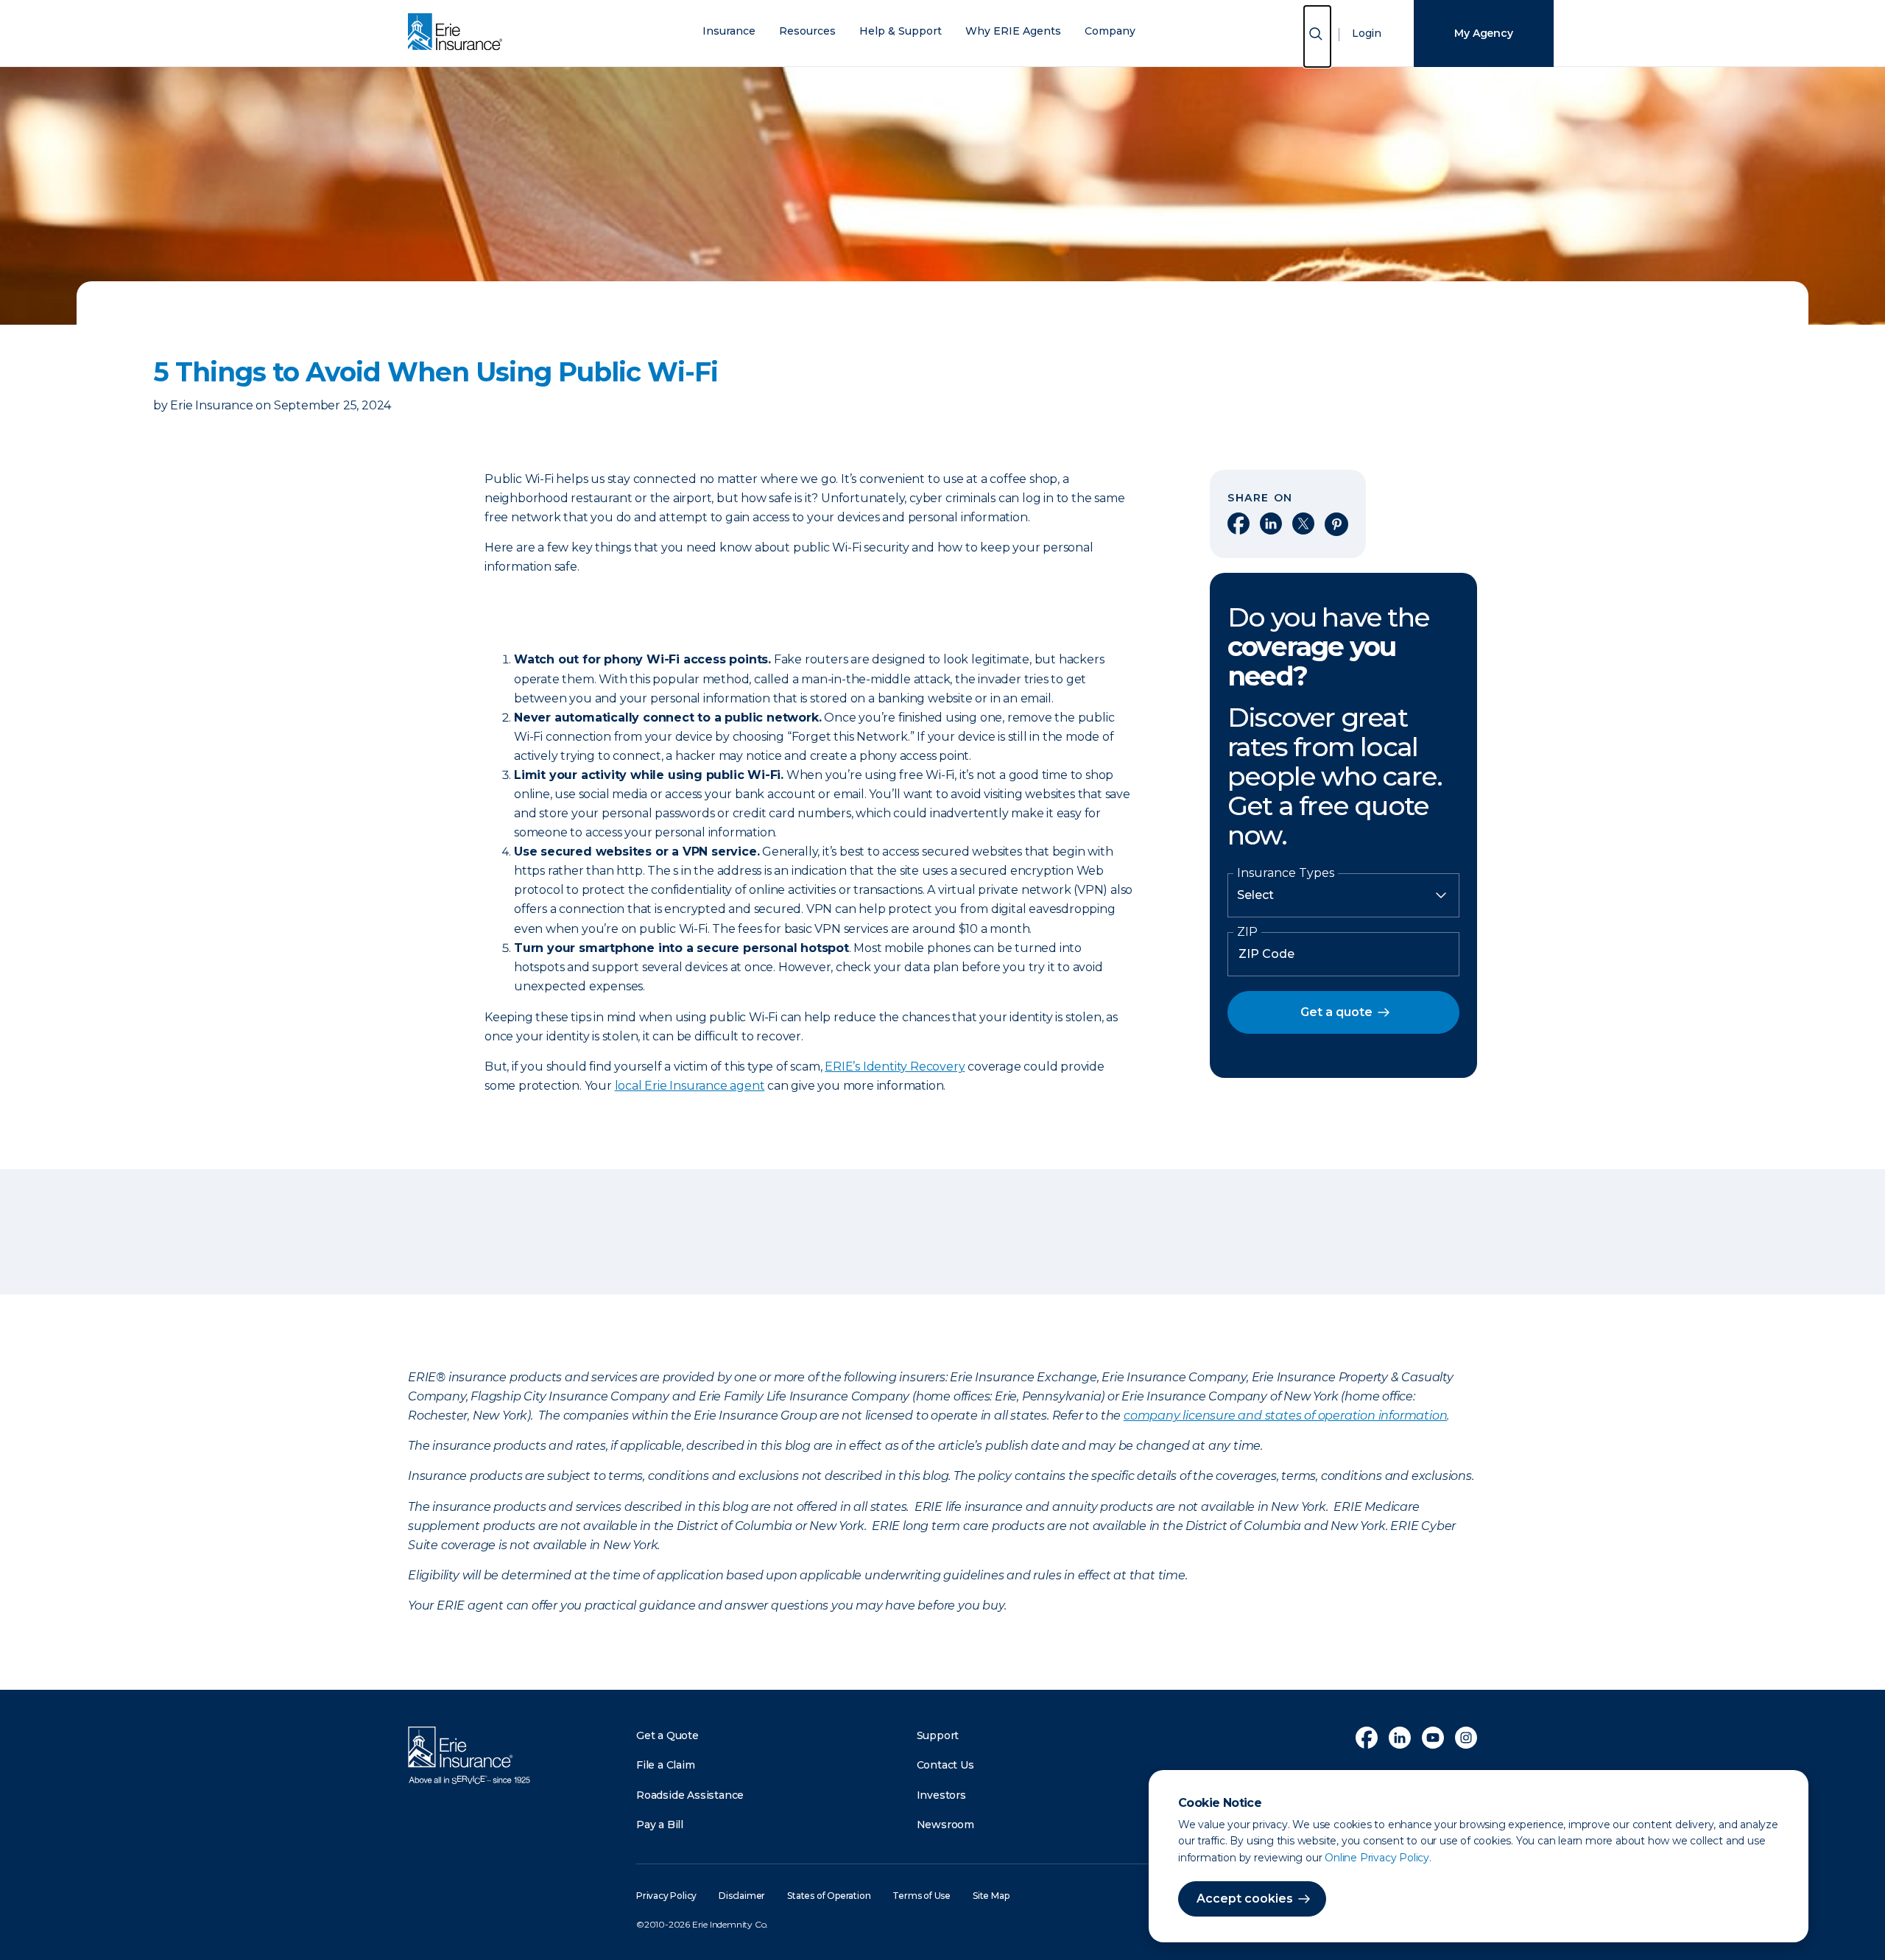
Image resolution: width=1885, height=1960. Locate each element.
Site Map (991, 1896)
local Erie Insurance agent (690, 1086)
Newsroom (945, 1825)
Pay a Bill (660, 1825)
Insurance (729, 31)
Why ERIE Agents (1013, 31)
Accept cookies (1245, 1899)
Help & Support (901, 31)
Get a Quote (667, 1735)
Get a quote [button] (1336, 1012)
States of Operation (829, 1896)
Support (938, 1735)
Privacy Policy (666, 1896)
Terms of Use (922, 1896)
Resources (807, 31)
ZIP (1247, 932)
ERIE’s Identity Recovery (895, 1067)
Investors (941, 1795)
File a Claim (666, 1765)
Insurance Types (1286, 873)
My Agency (1483, 33)
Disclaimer (742, 1896)
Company (1110, 31)
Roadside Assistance (690, 1795)
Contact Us (945, 1765)
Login (1367, 33)
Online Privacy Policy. (1378, 1858)
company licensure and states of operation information (1285, 1416)
